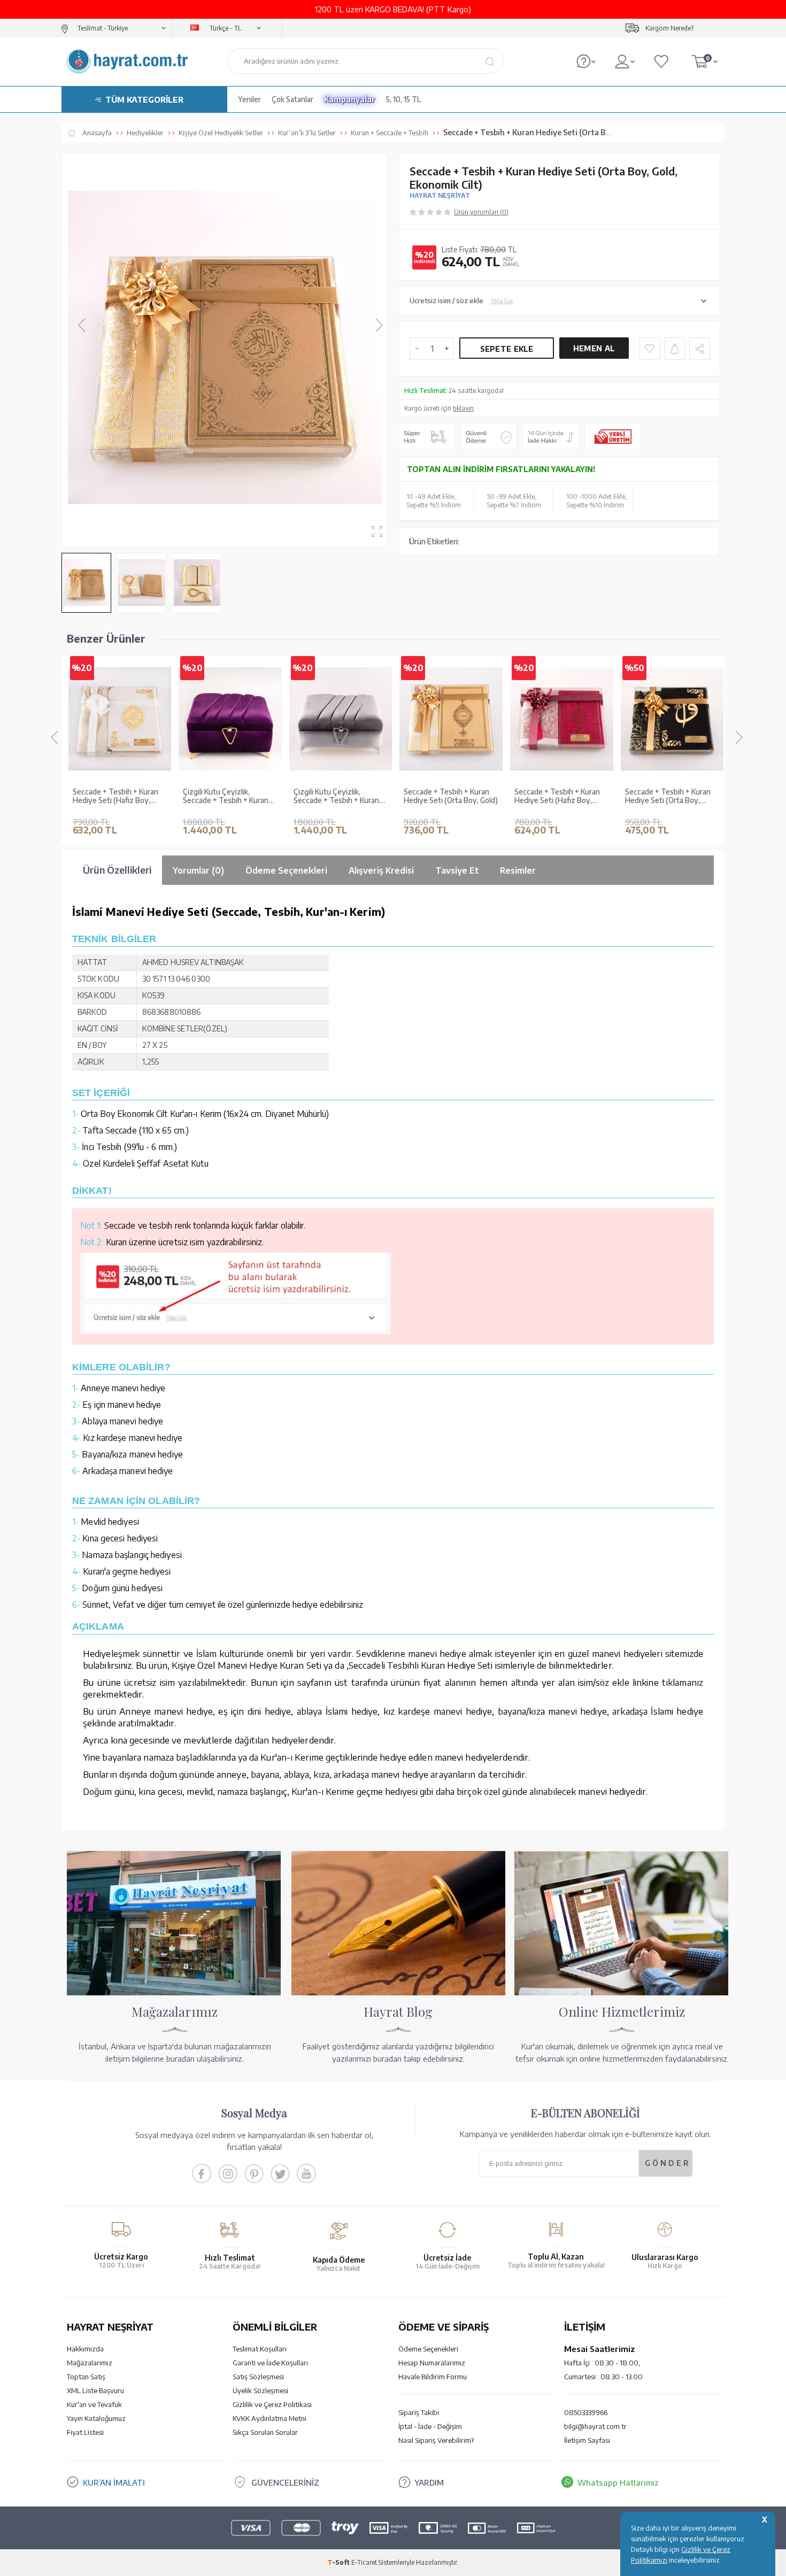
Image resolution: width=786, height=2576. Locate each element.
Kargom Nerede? (669, 28)
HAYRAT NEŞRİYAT (440, 195)
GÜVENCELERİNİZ (285, 2482)
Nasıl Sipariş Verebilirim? (436, 2440)
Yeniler (249, 99)
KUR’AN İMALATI (114, 2482)
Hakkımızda (85, 2349)
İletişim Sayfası (587, 2440)
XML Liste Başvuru (95, 2390)
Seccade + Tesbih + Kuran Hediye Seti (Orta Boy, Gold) (451, 796)
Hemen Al (594, 348)
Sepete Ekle (507, 349)
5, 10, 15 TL (403, 99)
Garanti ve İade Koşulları (270, 2363)
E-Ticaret (364, 2562)
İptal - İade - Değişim (430, 2426)
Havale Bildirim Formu (433, 2377)
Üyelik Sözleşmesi (260, 2390)
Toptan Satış (86, 2377)
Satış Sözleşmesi (258, 2377)
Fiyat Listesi (85, 2432)
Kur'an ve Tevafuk (94, 2404)
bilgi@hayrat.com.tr (595, 2426)
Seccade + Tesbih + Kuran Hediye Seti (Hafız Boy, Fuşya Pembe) (557, 797)
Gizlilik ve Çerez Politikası (272, 2404)
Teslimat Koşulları (260, 2349)
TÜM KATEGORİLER (144, 99)
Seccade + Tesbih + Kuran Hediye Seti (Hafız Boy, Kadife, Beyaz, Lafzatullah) (116, 797)
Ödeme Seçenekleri (428, 2349)
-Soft (339, 2562)
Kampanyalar (350, 99)
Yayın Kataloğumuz (96, 2418)
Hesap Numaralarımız (432, 2363)
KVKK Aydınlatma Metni (269, 2418)
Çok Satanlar (292, 99)
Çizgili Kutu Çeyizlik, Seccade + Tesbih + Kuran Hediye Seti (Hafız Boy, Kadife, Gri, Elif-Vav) (336, 797)
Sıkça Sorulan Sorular (265, 2432)
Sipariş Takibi (419, 2412)
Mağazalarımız (90, 2363)
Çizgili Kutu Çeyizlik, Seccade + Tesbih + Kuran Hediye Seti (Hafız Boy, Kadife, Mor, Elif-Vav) (226, 797)
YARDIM (429, 2482)
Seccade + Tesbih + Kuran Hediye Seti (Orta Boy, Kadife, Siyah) (667, 797)
